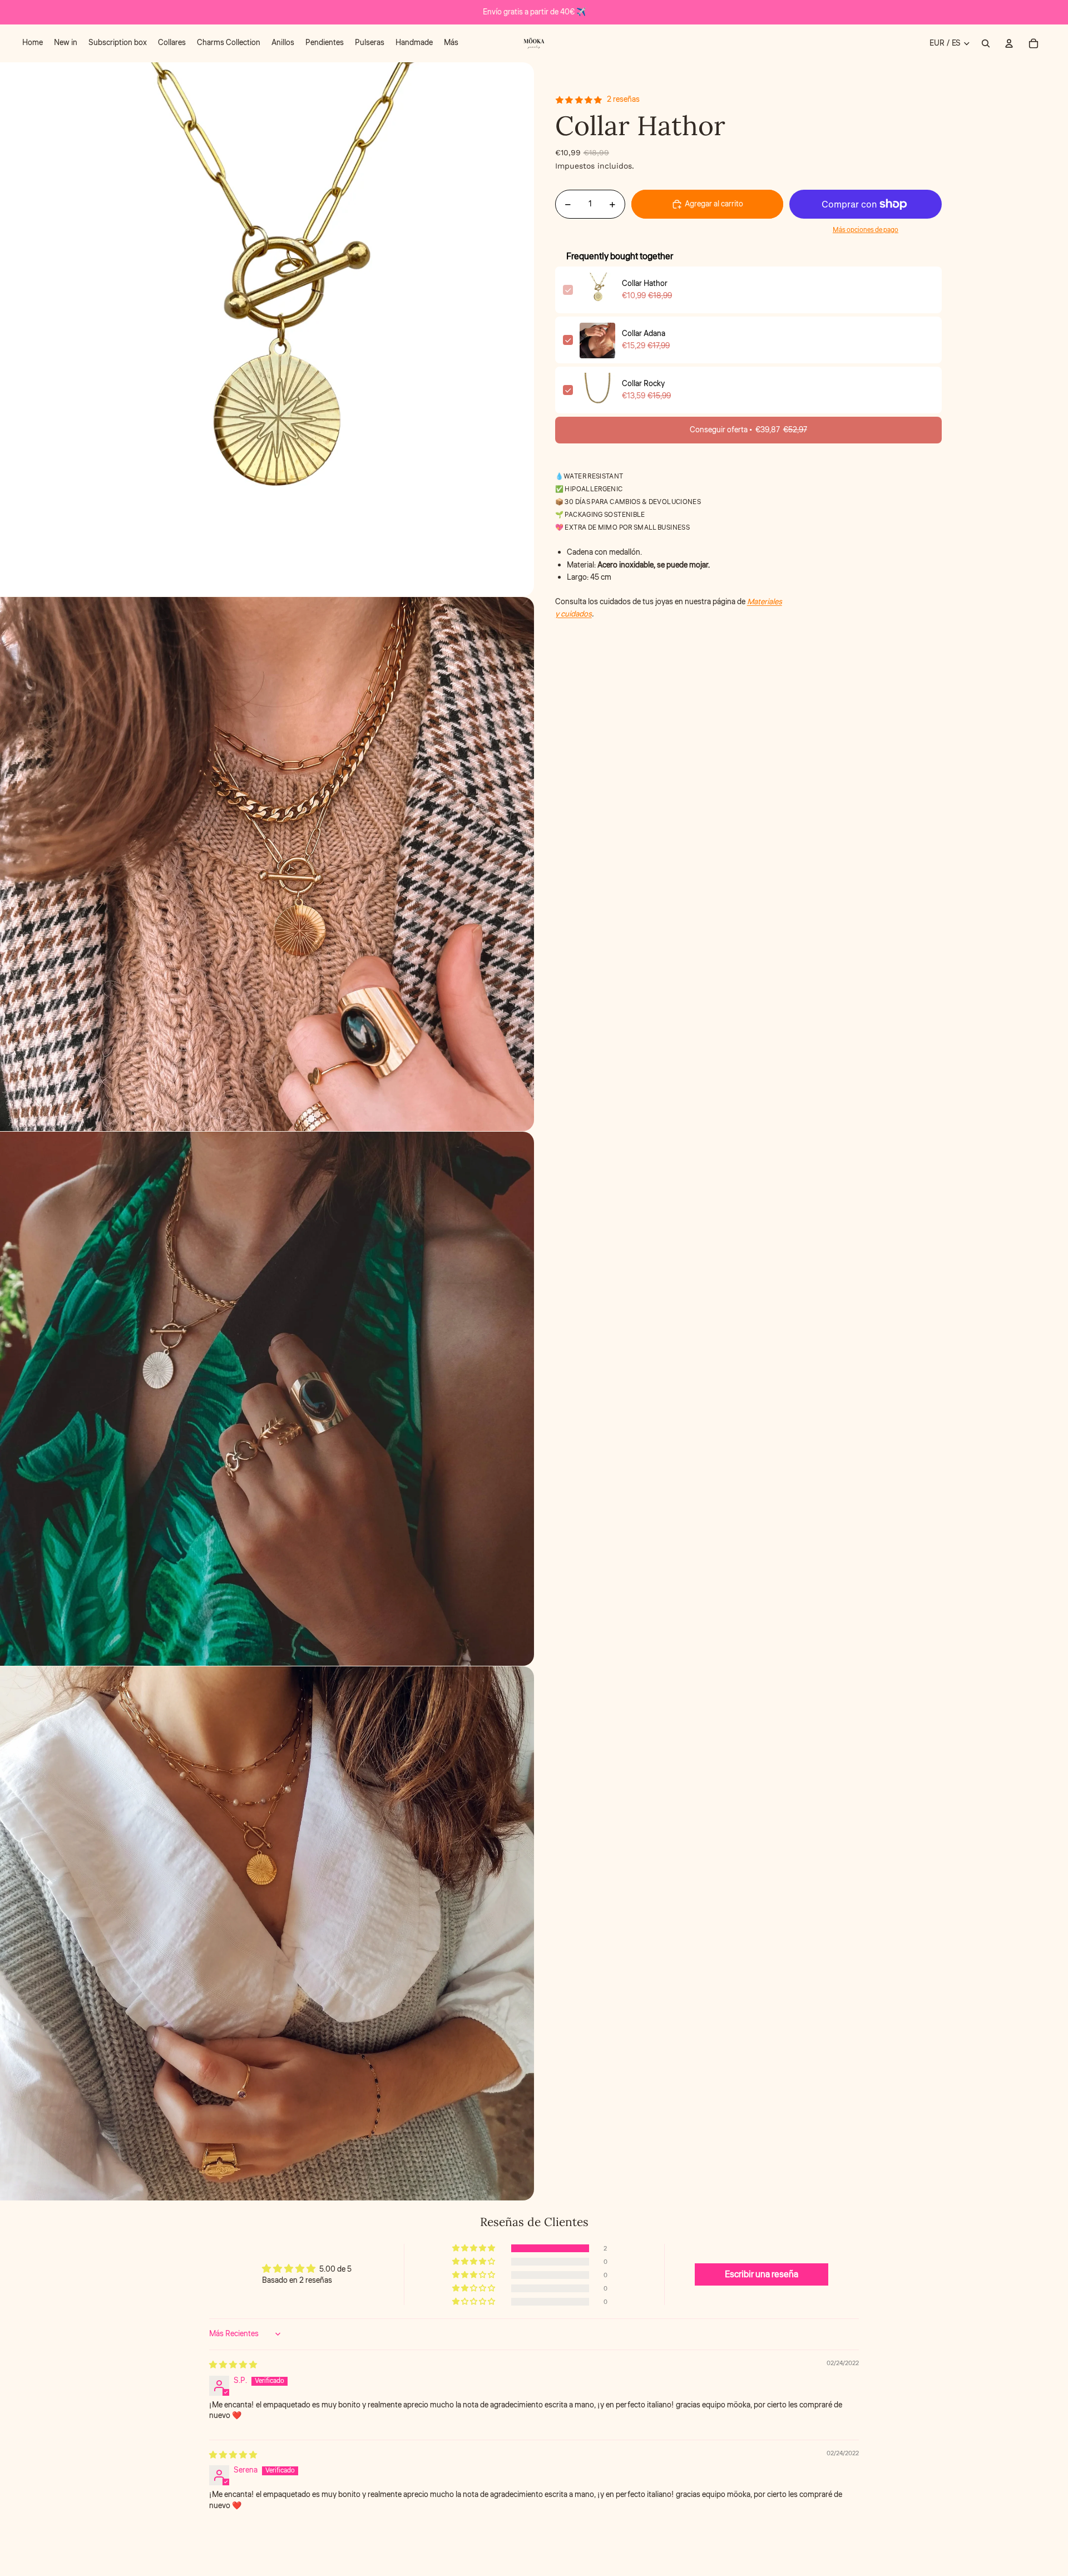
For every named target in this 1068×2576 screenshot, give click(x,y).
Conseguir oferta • (748, 431)
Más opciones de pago (866, 230)
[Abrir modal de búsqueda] (986, 43)
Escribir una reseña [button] (762, 2274)
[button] (474, 2248)
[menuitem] (33, 43)
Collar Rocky (643, 384)
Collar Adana (644, 334)
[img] (233, 2365)
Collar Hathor (645, 284)
